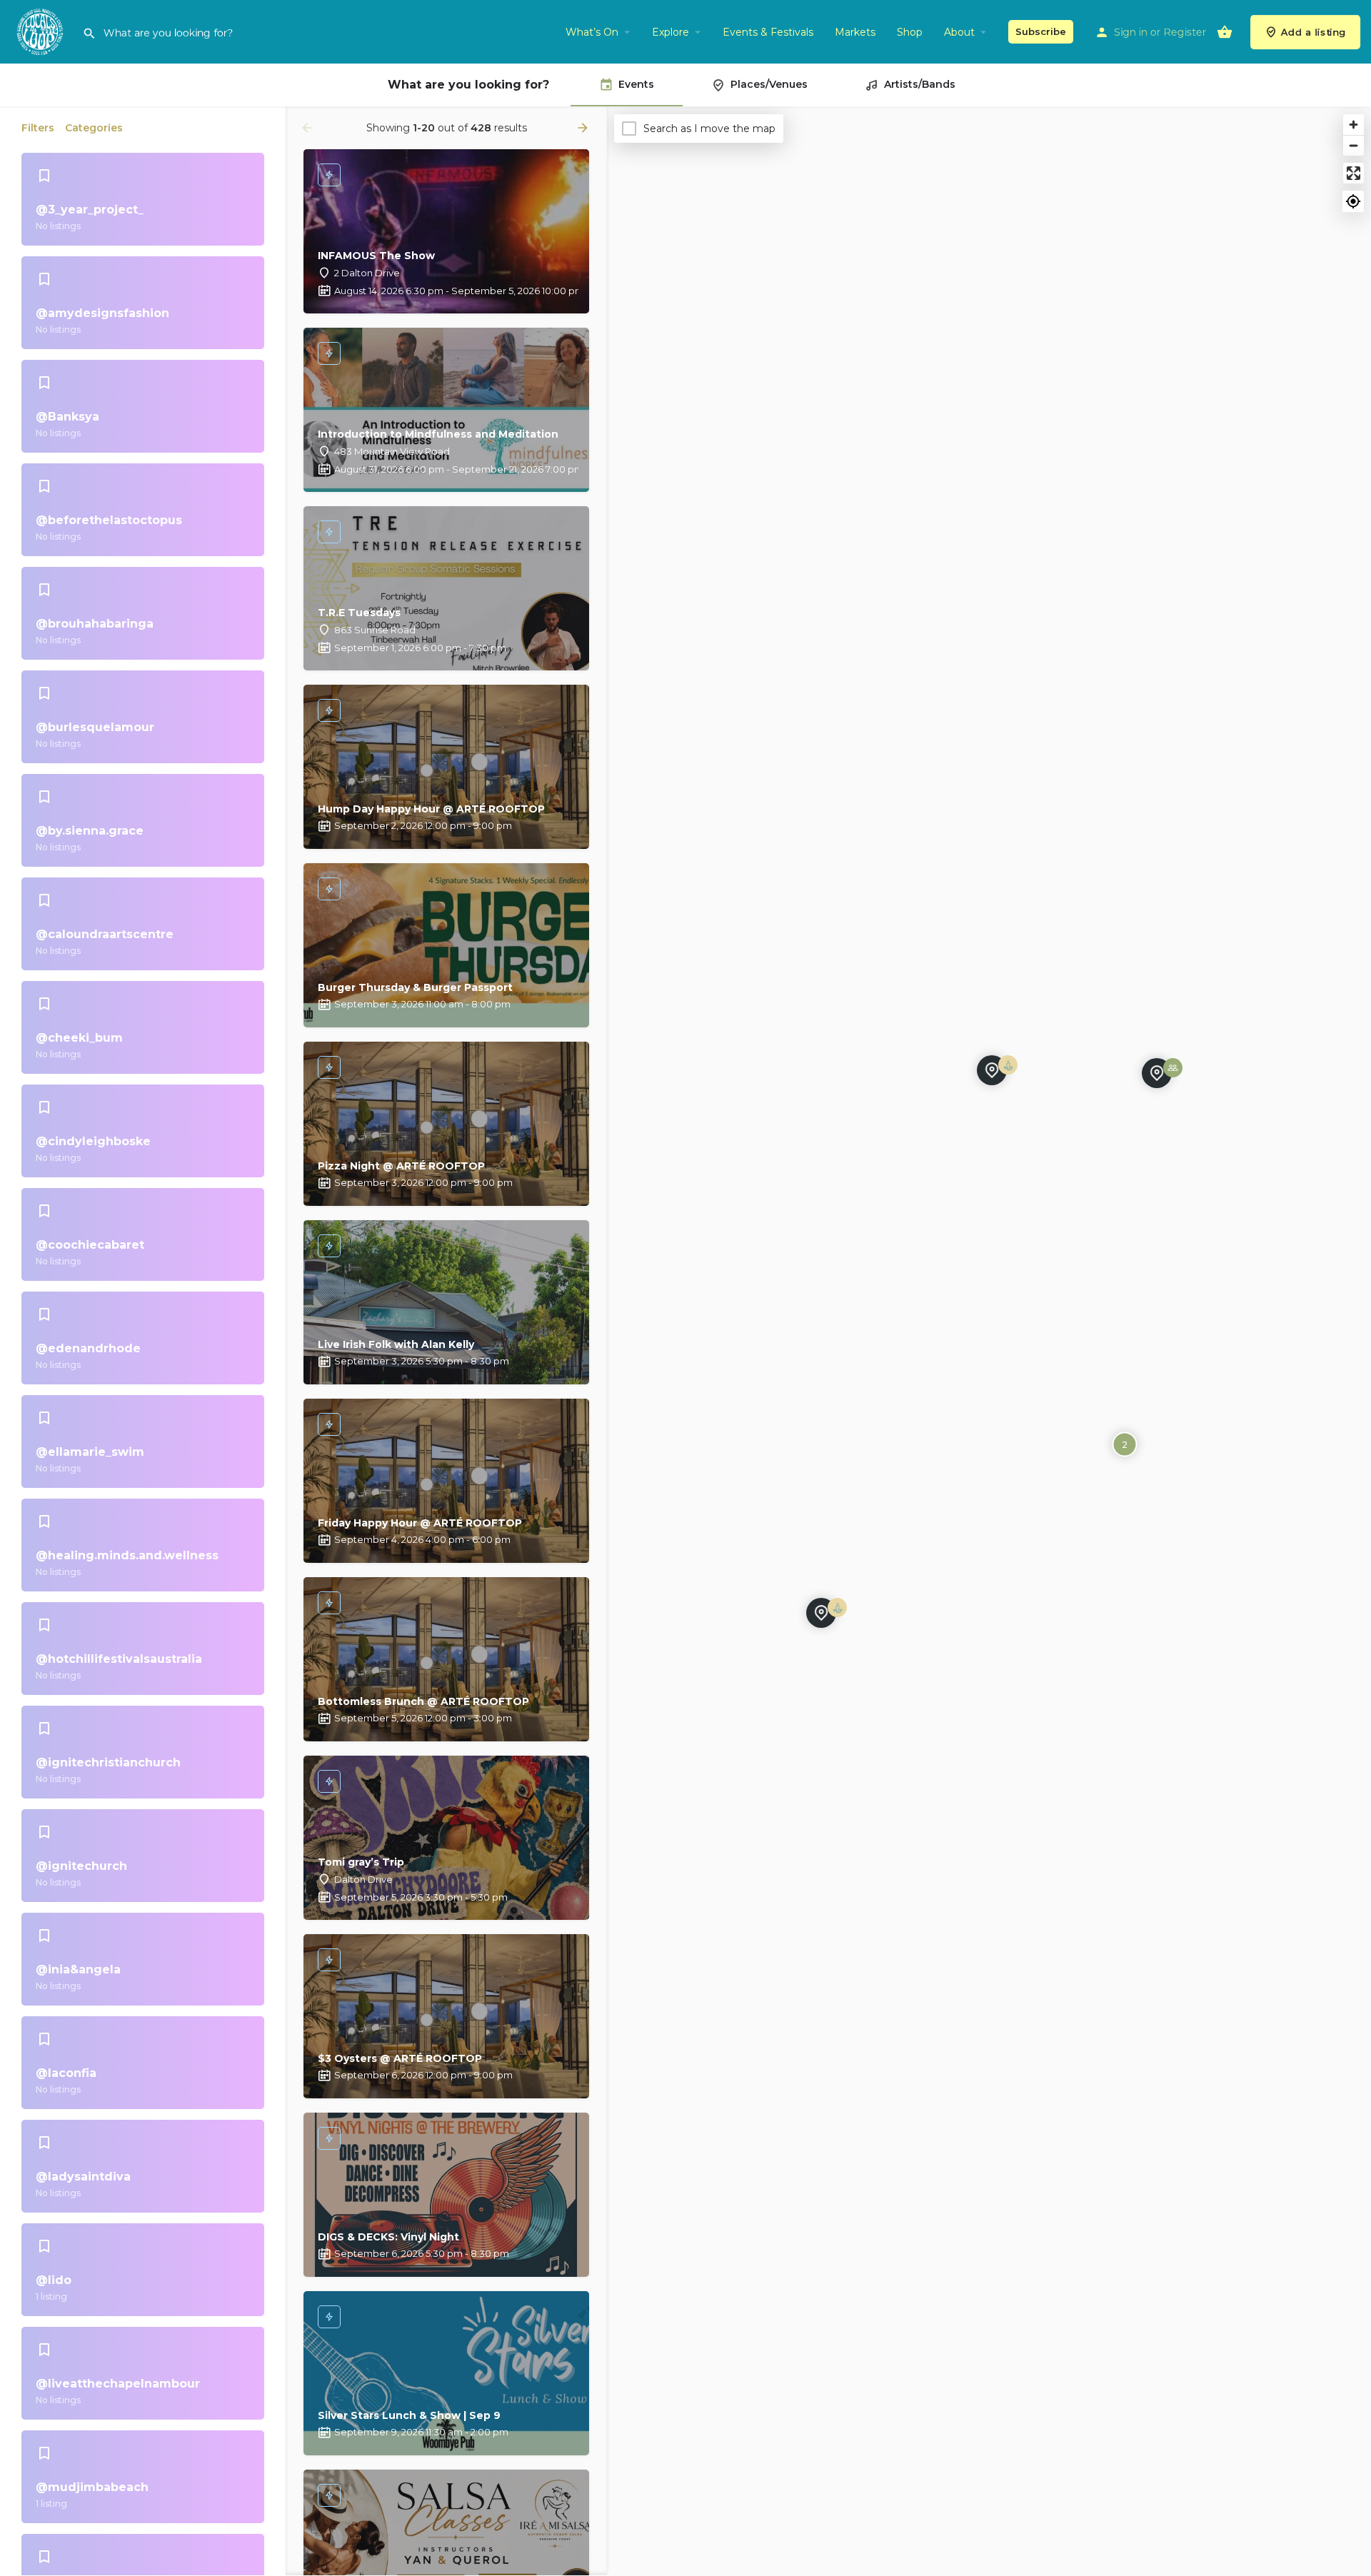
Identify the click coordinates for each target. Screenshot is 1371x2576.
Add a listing (1314, 32)
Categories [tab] (94, 128)
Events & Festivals (768, 32)
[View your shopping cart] (1225, 32)
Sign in (1131, 32)
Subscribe (1041, 31)
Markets (855, 32)
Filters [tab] (38, 128)
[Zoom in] (1354, 125)
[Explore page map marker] (821, 1613)
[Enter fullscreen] (1354, 173)
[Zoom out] (1354, 145)
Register (1185, 32)
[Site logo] (41, 31)
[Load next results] (584, 128)
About (959, 32)
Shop (910, 32)
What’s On (592, 32)
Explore (671, 32)
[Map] (989, 1342)
